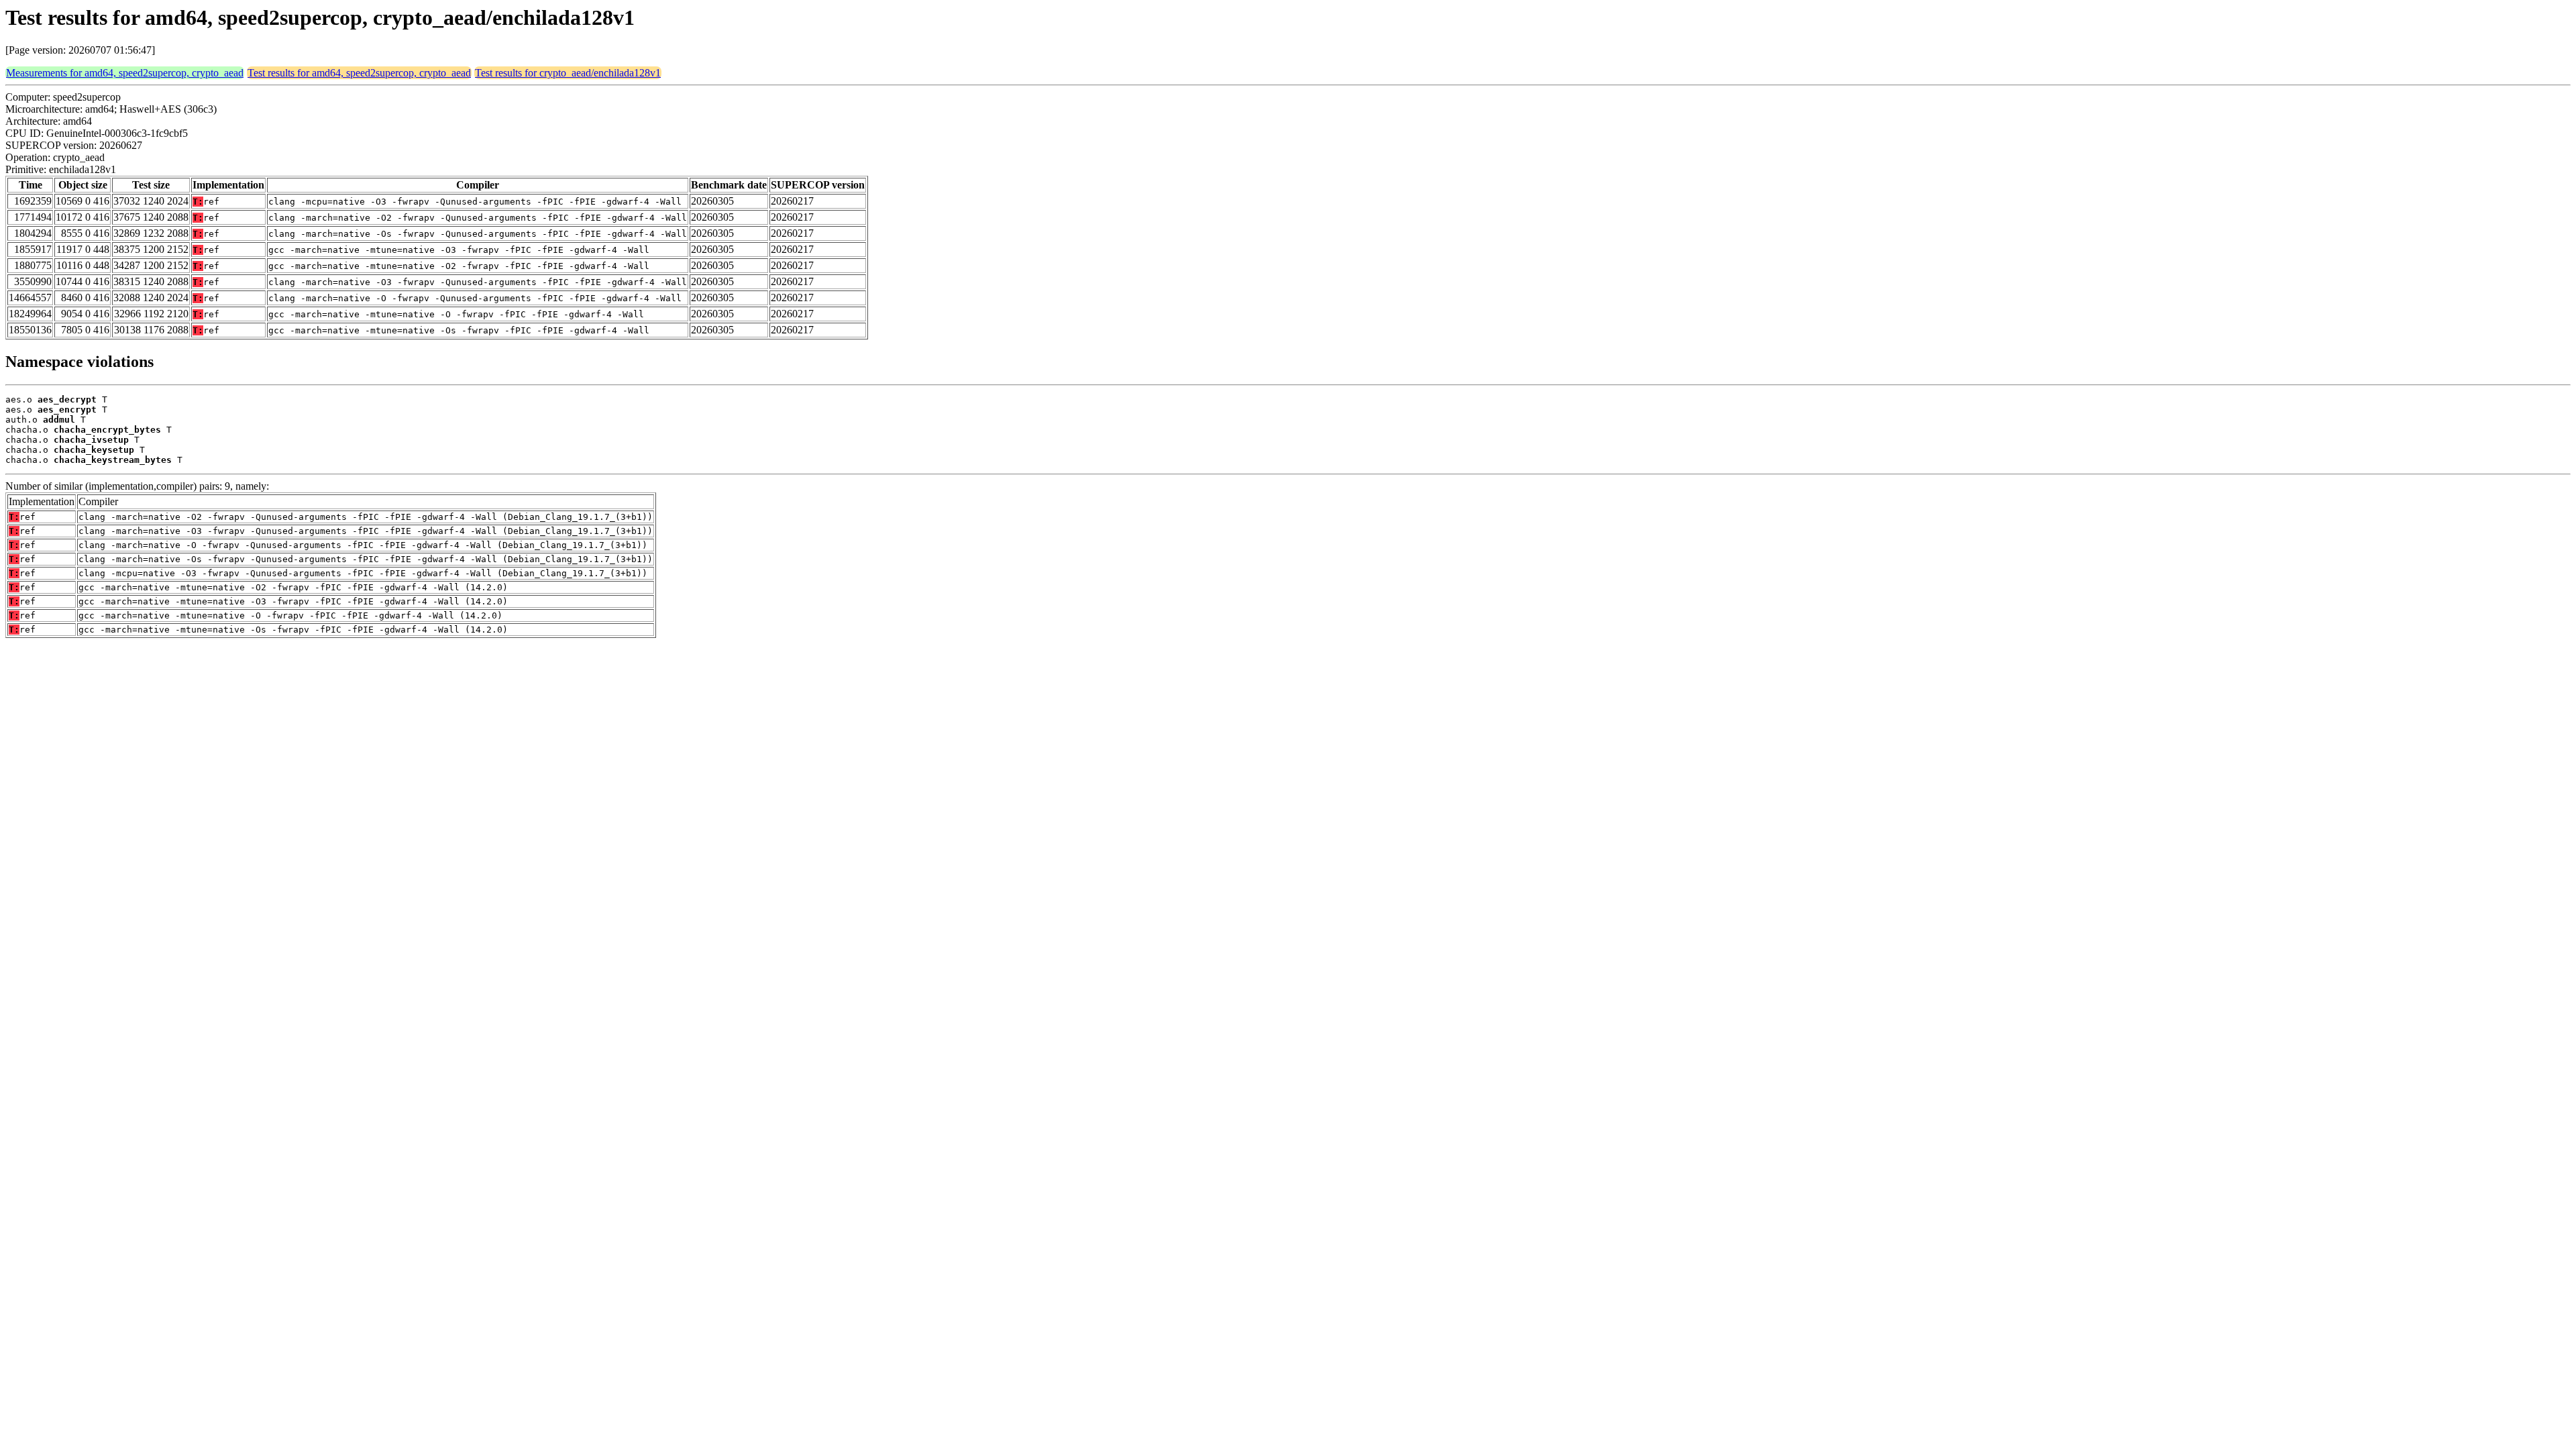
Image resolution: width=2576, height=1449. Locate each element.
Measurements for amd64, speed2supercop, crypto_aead (125, 73)
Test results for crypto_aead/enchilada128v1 (568, 73)
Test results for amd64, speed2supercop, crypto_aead (359, 73)
